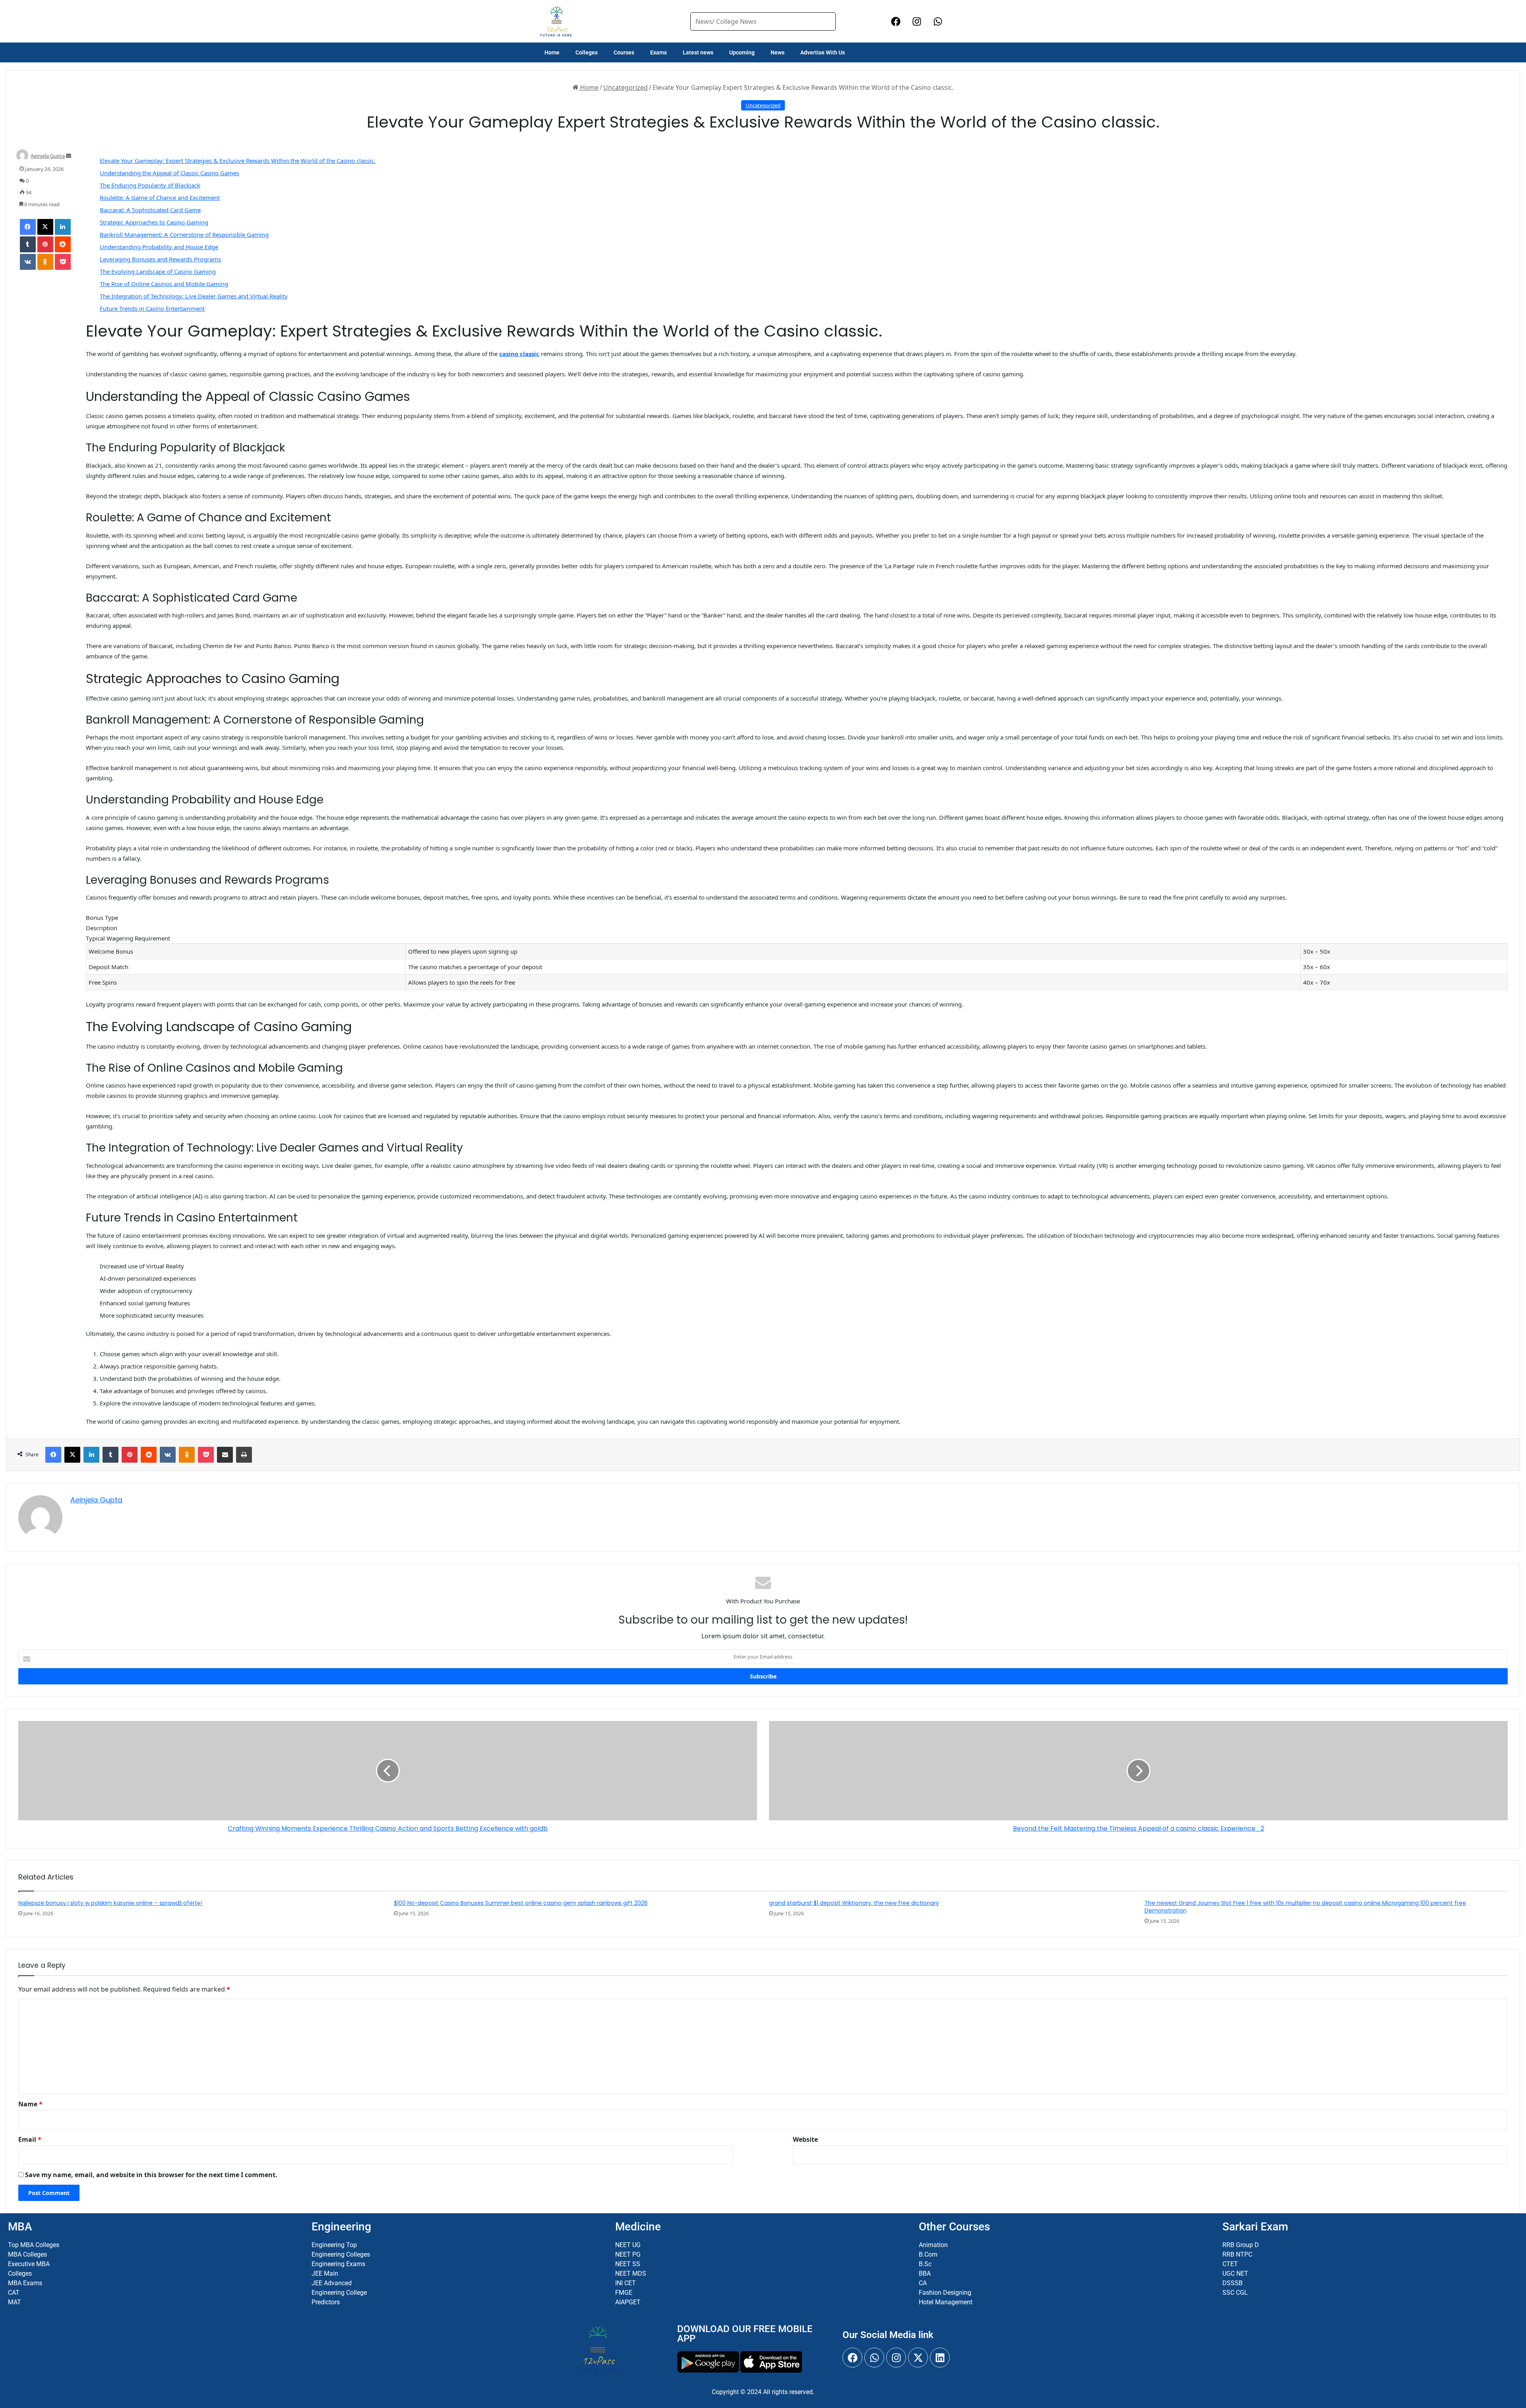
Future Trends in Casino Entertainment (152, 308)
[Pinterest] (45, 244)
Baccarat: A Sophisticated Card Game (150, 210)
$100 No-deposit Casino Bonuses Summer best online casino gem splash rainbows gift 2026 (521, 1903)
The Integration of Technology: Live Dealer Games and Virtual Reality (194, 296)
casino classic (519, 354)
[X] (45, 227)
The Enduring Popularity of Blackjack (150, 185)
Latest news (698, 52)
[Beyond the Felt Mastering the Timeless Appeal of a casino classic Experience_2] (1138, 1771)
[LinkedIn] (63, 227)
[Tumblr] (28, 244)
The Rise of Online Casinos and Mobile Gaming (164, 284)
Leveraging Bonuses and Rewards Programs (160, 259)
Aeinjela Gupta (48, 156)
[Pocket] (63, 262)
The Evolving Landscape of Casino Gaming (158, 271)
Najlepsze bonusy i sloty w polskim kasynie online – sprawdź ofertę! (110, 1903)
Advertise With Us (823, 52)
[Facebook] (28, 227)
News (778, 52)
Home (552, 52)
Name (30, 2104)
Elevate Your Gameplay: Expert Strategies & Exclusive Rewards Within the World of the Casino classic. (238, 161)
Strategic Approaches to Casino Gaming (154, 222)
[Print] (244, 1455)
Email (30, 2139)
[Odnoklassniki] (45, 262)
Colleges (587, 52)
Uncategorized (626, 87)
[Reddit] (63, 244)
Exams (658, 52)
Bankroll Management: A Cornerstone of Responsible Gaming (184, 234)
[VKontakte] (28, 262)
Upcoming (742, 52)
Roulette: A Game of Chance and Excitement (160, 197)
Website (805, 2139)
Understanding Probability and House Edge (159, 247)
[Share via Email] (225, 1455)
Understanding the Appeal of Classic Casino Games (169, 173)
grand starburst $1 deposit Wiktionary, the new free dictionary (854, 1903)
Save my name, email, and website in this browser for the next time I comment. (151, 2175)
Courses (624, 52)
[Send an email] (69, 156)
